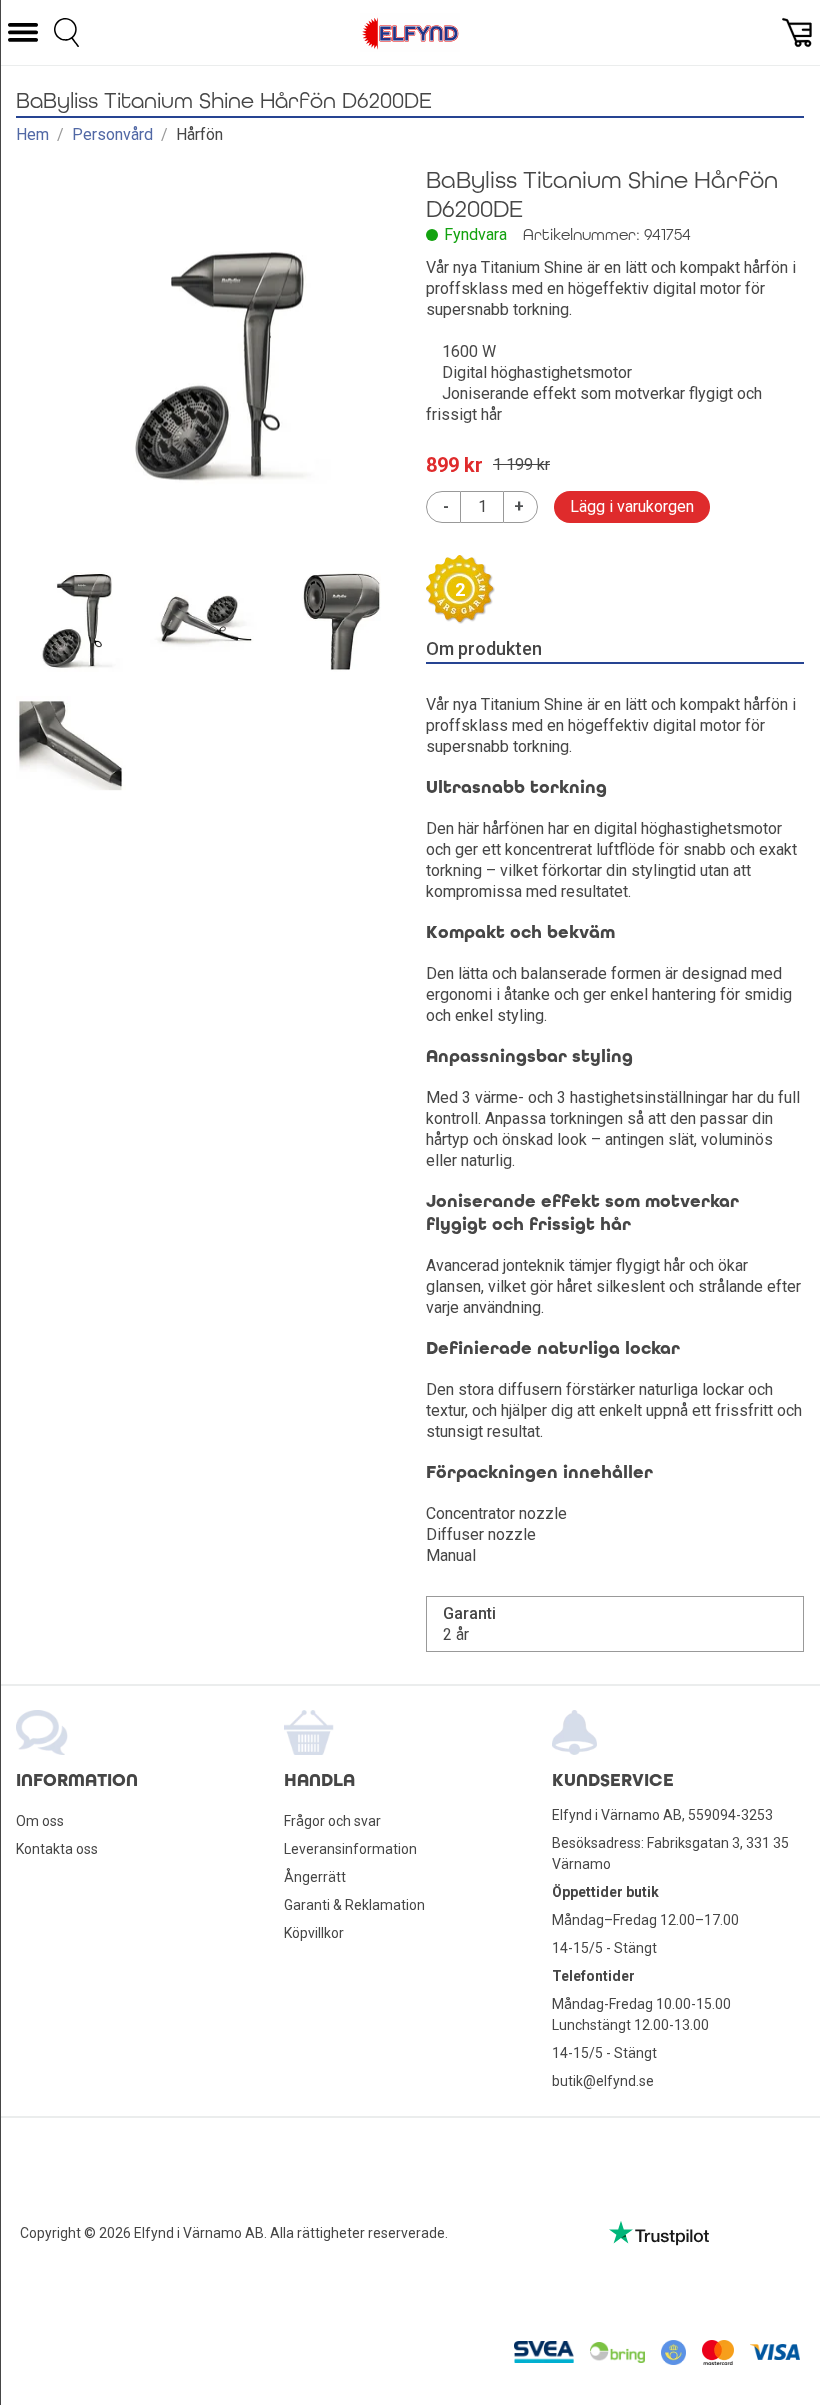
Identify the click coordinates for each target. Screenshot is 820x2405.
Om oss (40, 1821)
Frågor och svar (332, 1821)
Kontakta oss (57, 1849)
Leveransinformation (350, 1849)
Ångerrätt (315, 1877)
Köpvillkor (314, 1933)
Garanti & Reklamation (354, 1905)
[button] (23, 32)
